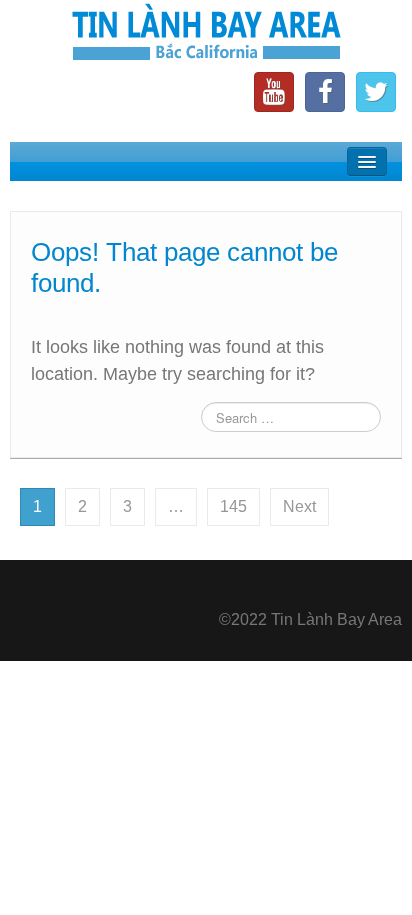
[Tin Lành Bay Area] (206, 34)
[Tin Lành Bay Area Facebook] (325, 92)
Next (299, 506)
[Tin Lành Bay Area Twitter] (376, 92)
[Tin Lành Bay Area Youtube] (274, 92)
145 (233, 506)
